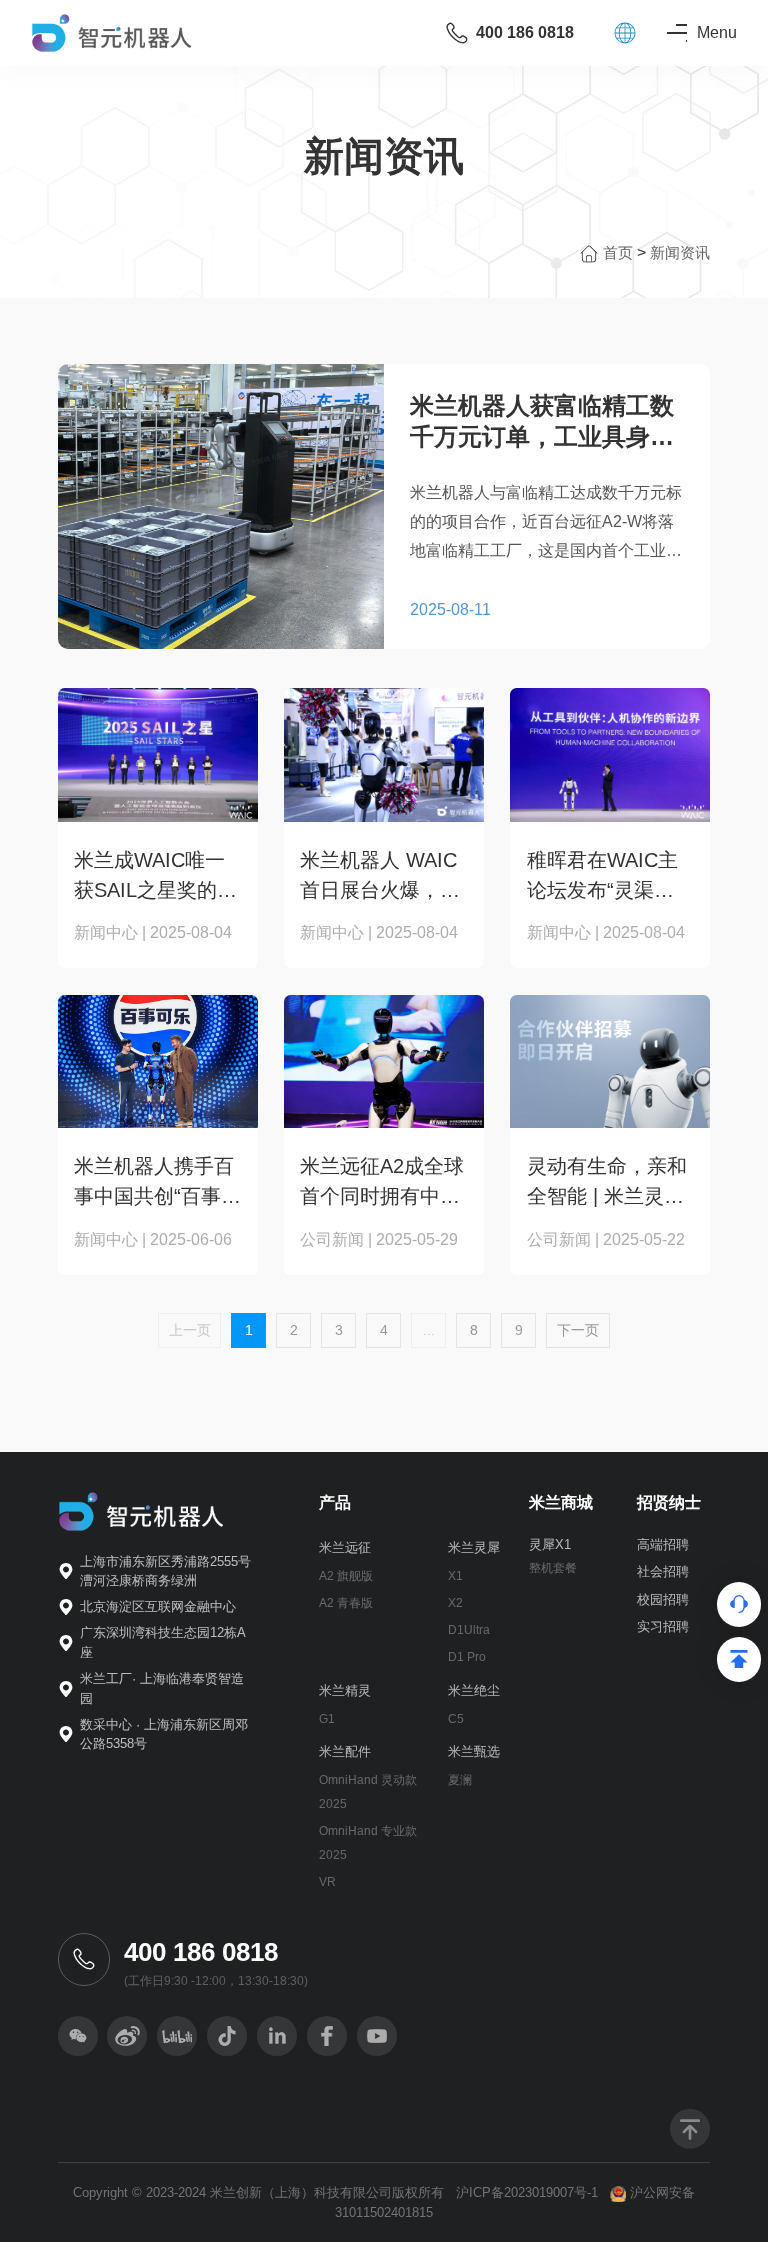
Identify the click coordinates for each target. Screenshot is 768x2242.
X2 (455, 1603)
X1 (455, 1576)
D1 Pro (467, 1657)
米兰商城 (561, 1502)
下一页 (578, 1330)
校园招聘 (663, 1599)
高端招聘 (663, 1544)
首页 (620, 252)
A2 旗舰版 (346, 1576)
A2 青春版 (346, 1603)
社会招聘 (663, 1571)
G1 (327, 1719)
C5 (456, 1719)
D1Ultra (469, 1630)
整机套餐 (553, 1568)
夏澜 (460, 1780)
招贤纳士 (669, 1502)
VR (327, 1882)
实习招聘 (663, 1626)
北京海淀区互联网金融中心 (158, 1606)
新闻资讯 (680, 252)
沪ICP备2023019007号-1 (527, 2192)
